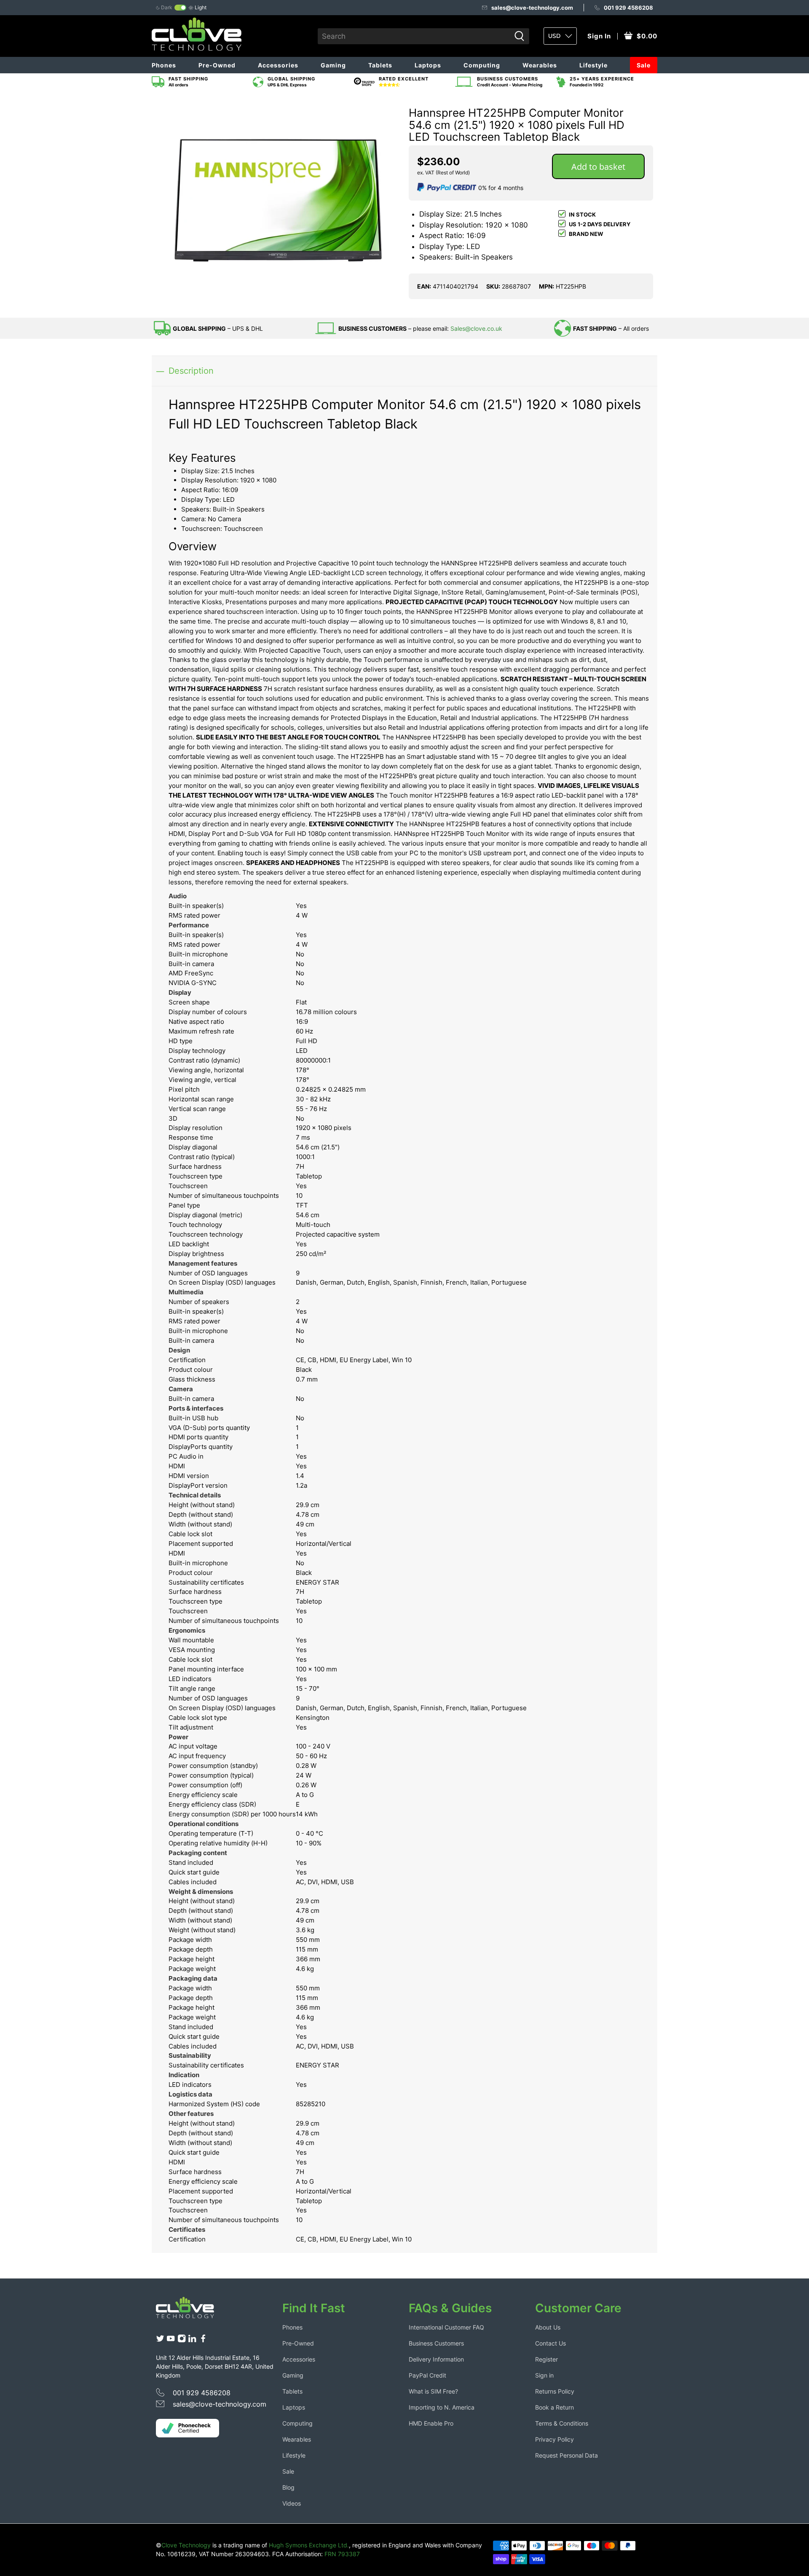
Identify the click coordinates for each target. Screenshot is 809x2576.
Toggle (180, 8)
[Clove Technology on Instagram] (182, 2340)
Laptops (428, 65)
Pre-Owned (217, 65)
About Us (548, 2327)
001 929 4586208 (628, 8)
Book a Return (555, 2407)
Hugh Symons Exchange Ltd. (309, 2545)
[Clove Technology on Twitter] (160, 2340)
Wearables (540, 65)
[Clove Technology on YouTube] (171, 2340)
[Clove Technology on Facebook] (203, 2340)
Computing (482, 65)
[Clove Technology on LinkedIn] (192, 2340)
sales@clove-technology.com (532, 8)
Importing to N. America (442, 2407)
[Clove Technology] (191, 2311)
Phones (164, 65)
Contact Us (550, 2343)
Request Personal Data (567, 2455)
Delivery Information (436, 2359)
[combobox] (414, 36)
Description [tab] (191, 371)
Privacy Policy (555, 2439)
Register (546, 2359)
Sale (644, 65)
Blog (288, 2487)
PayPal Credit (427, 2375)
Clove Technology (186, 2545)
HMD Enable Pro (431, 2423)
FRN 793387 (342, 2554)
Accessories (278, 65)
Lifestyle (593, 65)
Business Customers (436, 2343)
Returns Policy (555, 2391)
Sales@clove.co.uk (476, 328)
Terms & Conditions (562, 2423)
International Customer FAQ (446, 2327)
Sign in (544, 2375)
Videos (292, 2503)
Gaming (333, 65)
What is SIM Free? (433, 2391)
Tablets (380, 65)
